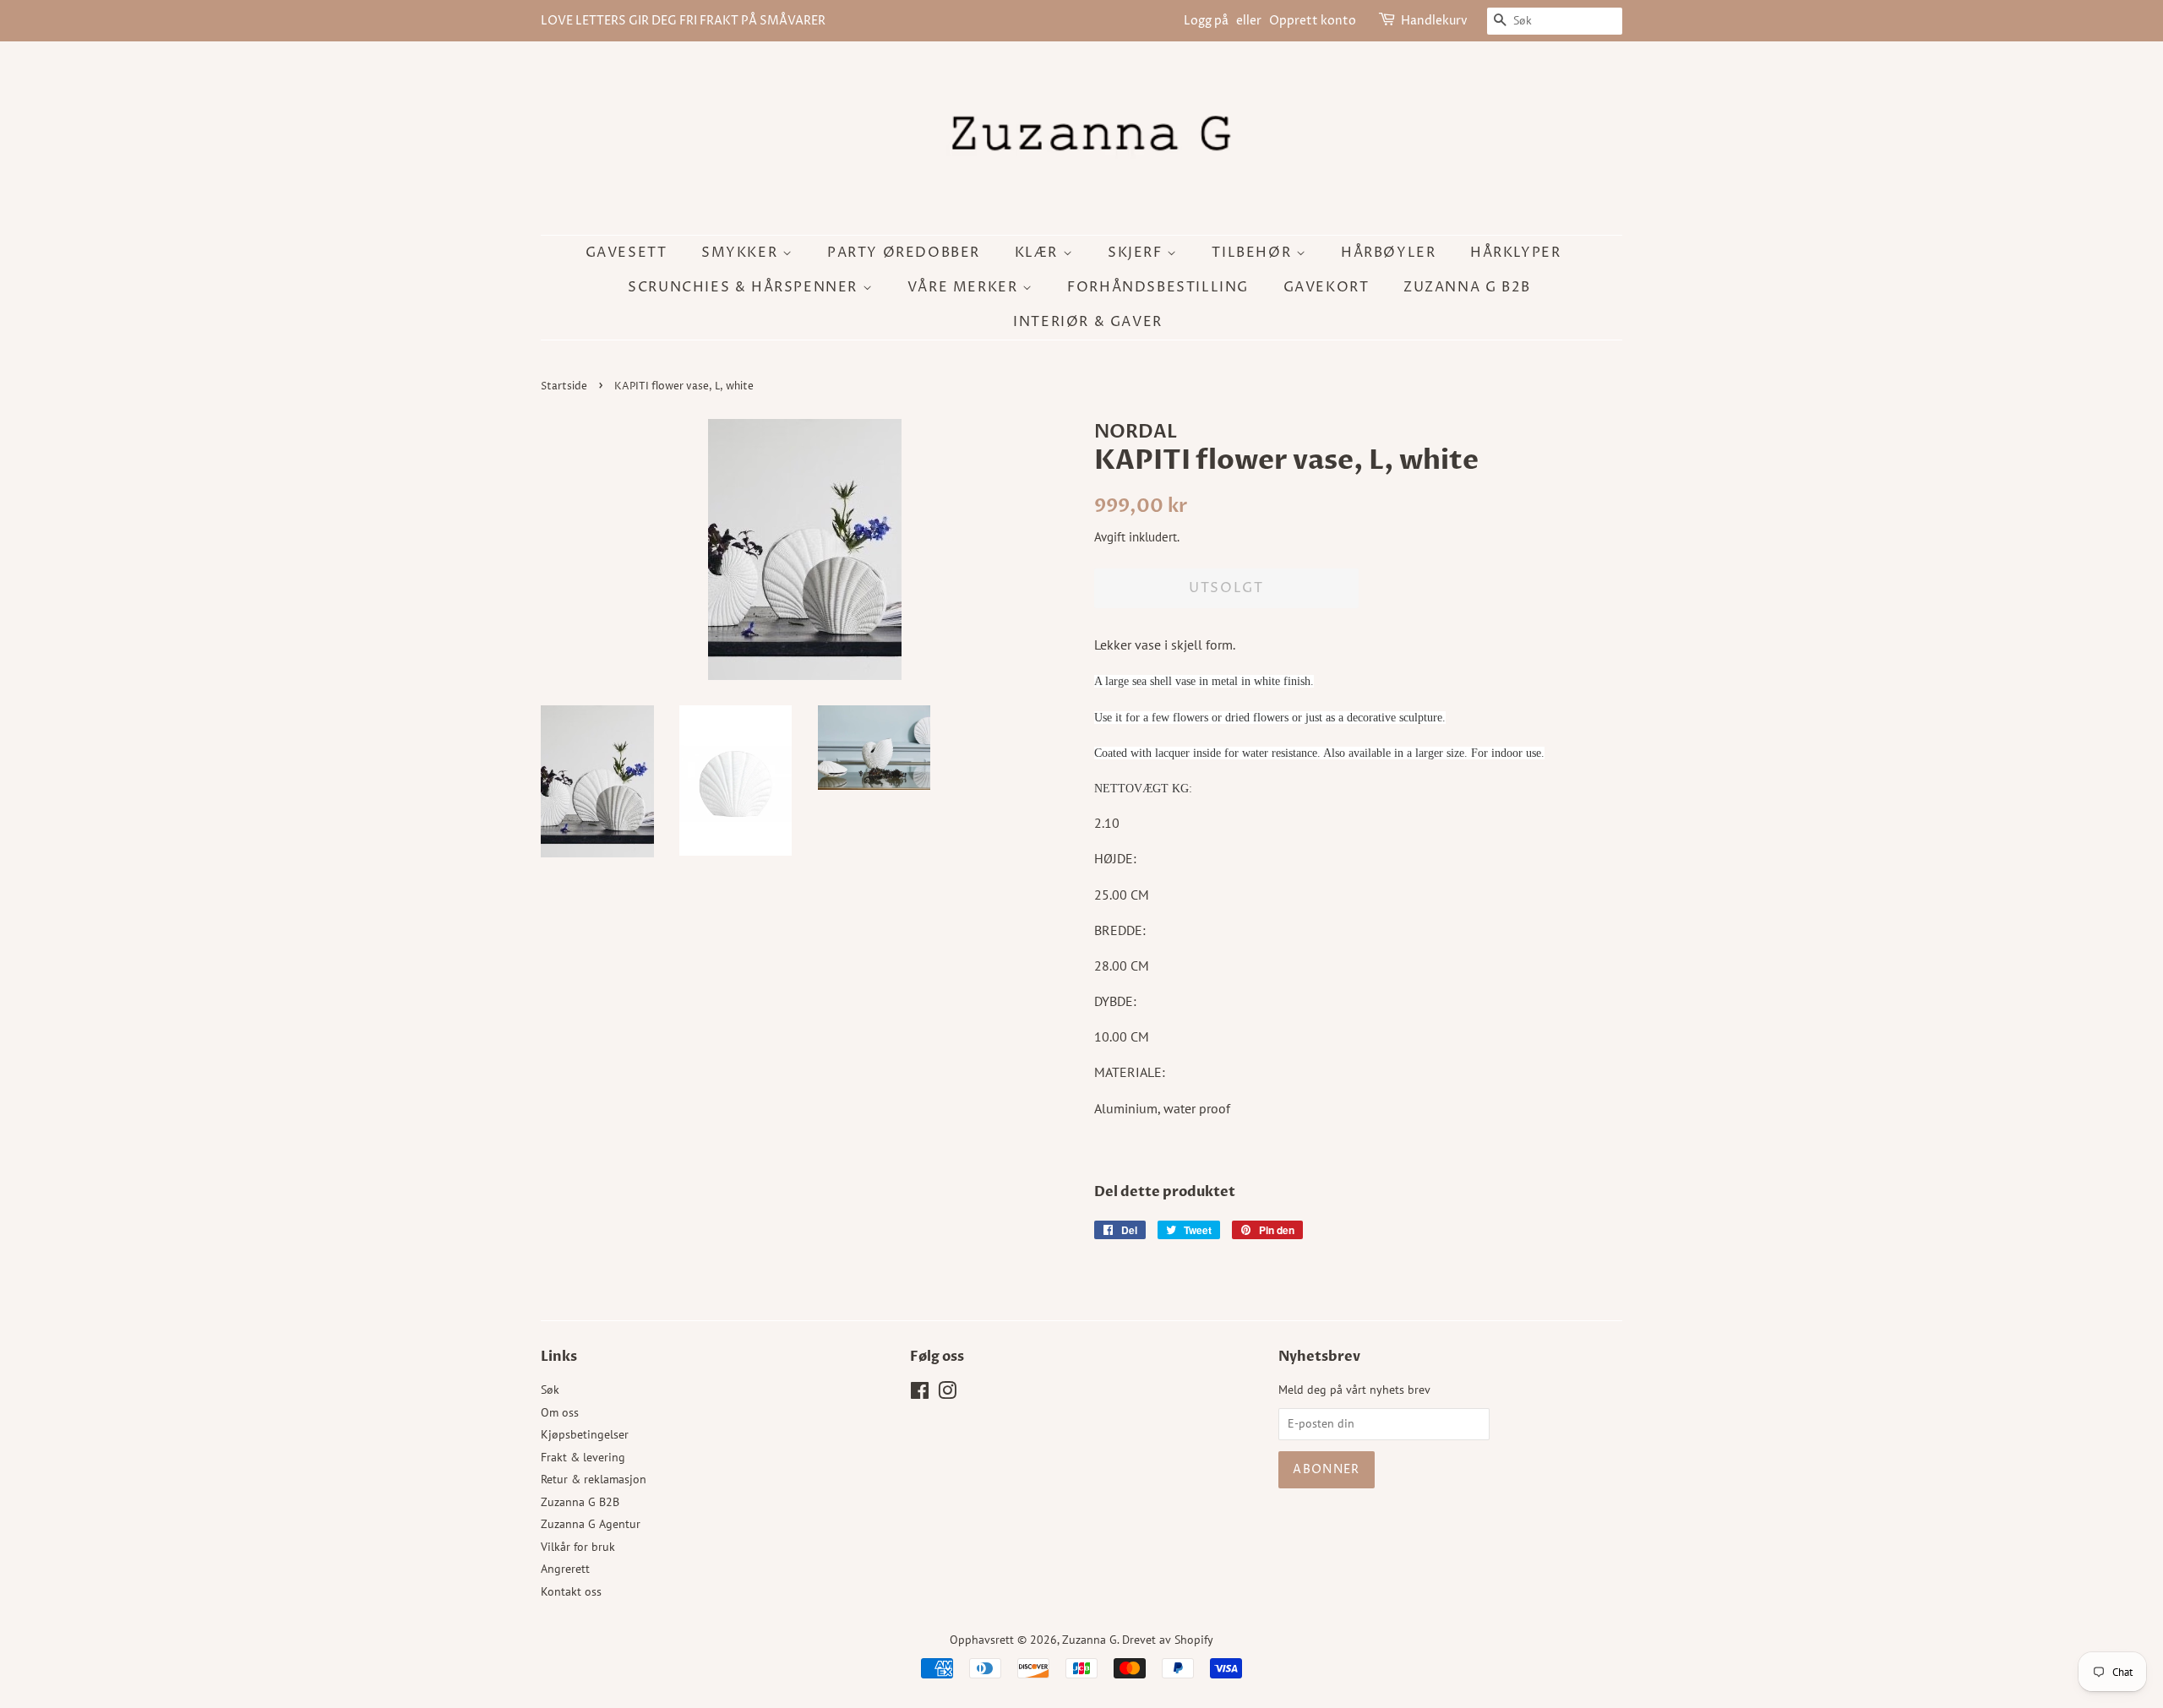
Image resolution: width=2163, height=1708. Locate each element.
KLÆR (1039, 253)
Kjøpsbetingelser (585, 1434)
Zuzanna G (1090, 1640)
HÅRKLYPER (1515, 253)
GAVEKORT (1327, 287)
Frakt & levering (583, 1457)
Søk (550, 1390)
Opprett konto (1313, 21)
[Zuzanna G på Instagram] (947, 1394)
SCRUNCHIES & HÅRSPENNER (745, 287)
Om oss (560, 1412)
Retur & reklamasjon (594, 1479)
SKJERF (1137, 253)
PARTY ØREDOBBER (904, 253)
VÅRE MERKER (965, 287)
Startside (564, 386)
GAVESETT (627, 253)
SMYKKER (742, 253)
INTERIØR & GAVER (1088, 322)
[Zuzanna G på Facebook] (920, 1394)
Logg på (1206, 21)
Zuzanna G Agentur (591, 1524)
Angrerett (565, 1569)
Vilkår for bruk (578, 1547)
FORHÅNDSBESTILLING (1158, 287)
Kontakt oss (571, 1591)
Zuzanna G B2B (1467, 287)
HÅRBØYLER (1388, 253)
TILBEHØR (1253, 253)
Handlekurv (1434, 21)
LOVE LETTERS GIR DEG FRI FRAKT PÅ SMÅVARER (683, 21)
